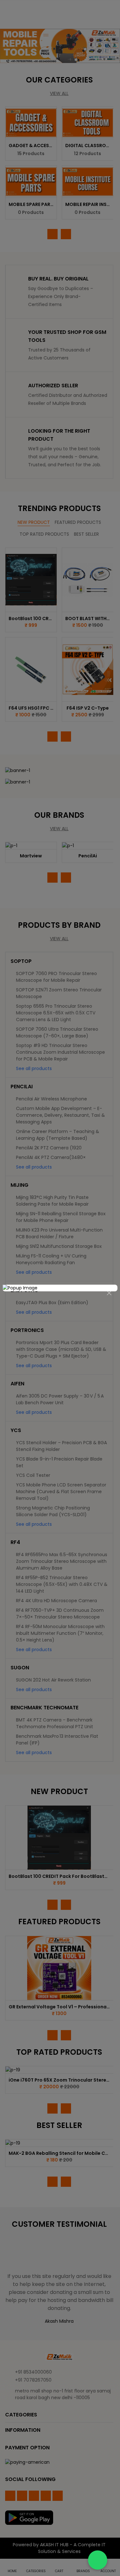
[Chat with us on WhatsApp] (98, 2560)
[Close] (109, 1293)
